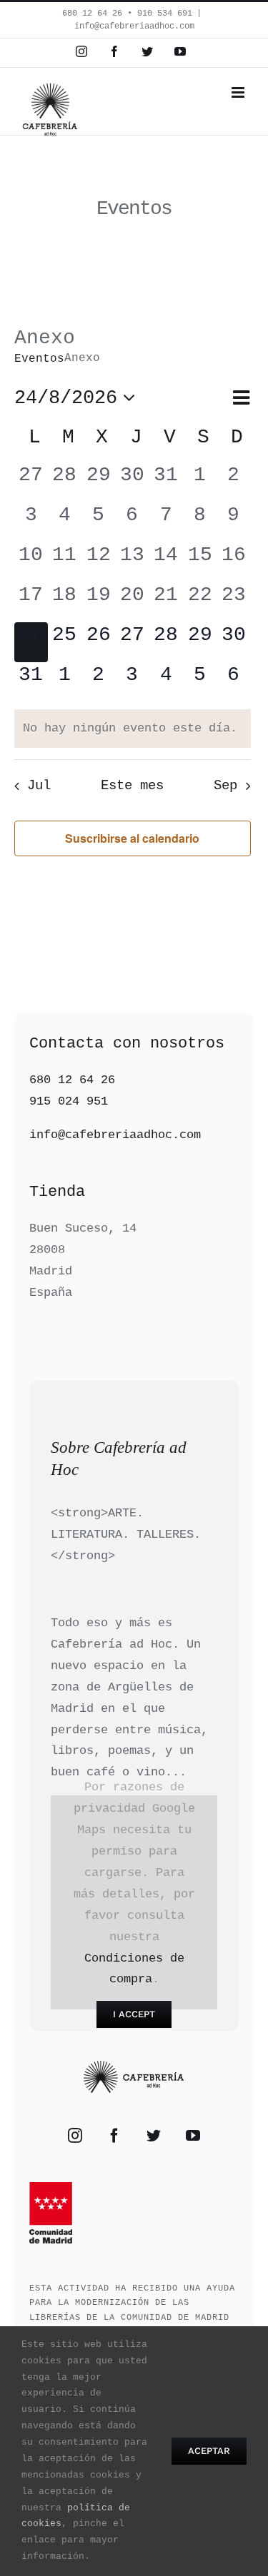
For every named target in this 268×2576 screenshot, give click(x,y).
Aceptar (209, 2451)
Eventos (39, 359)
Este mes (132, 786)
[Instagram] (75, 2136)
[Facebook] (114, 2136)
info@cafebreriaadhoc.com (134, 26)
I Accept (134, 2014)
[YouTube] (193, 2136)
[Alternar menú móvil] (239, 92)
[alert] (133, 729)
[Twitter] (154, 2136)
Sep (225, 786)
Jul (39, 786)
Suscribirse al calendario (132, 838)
